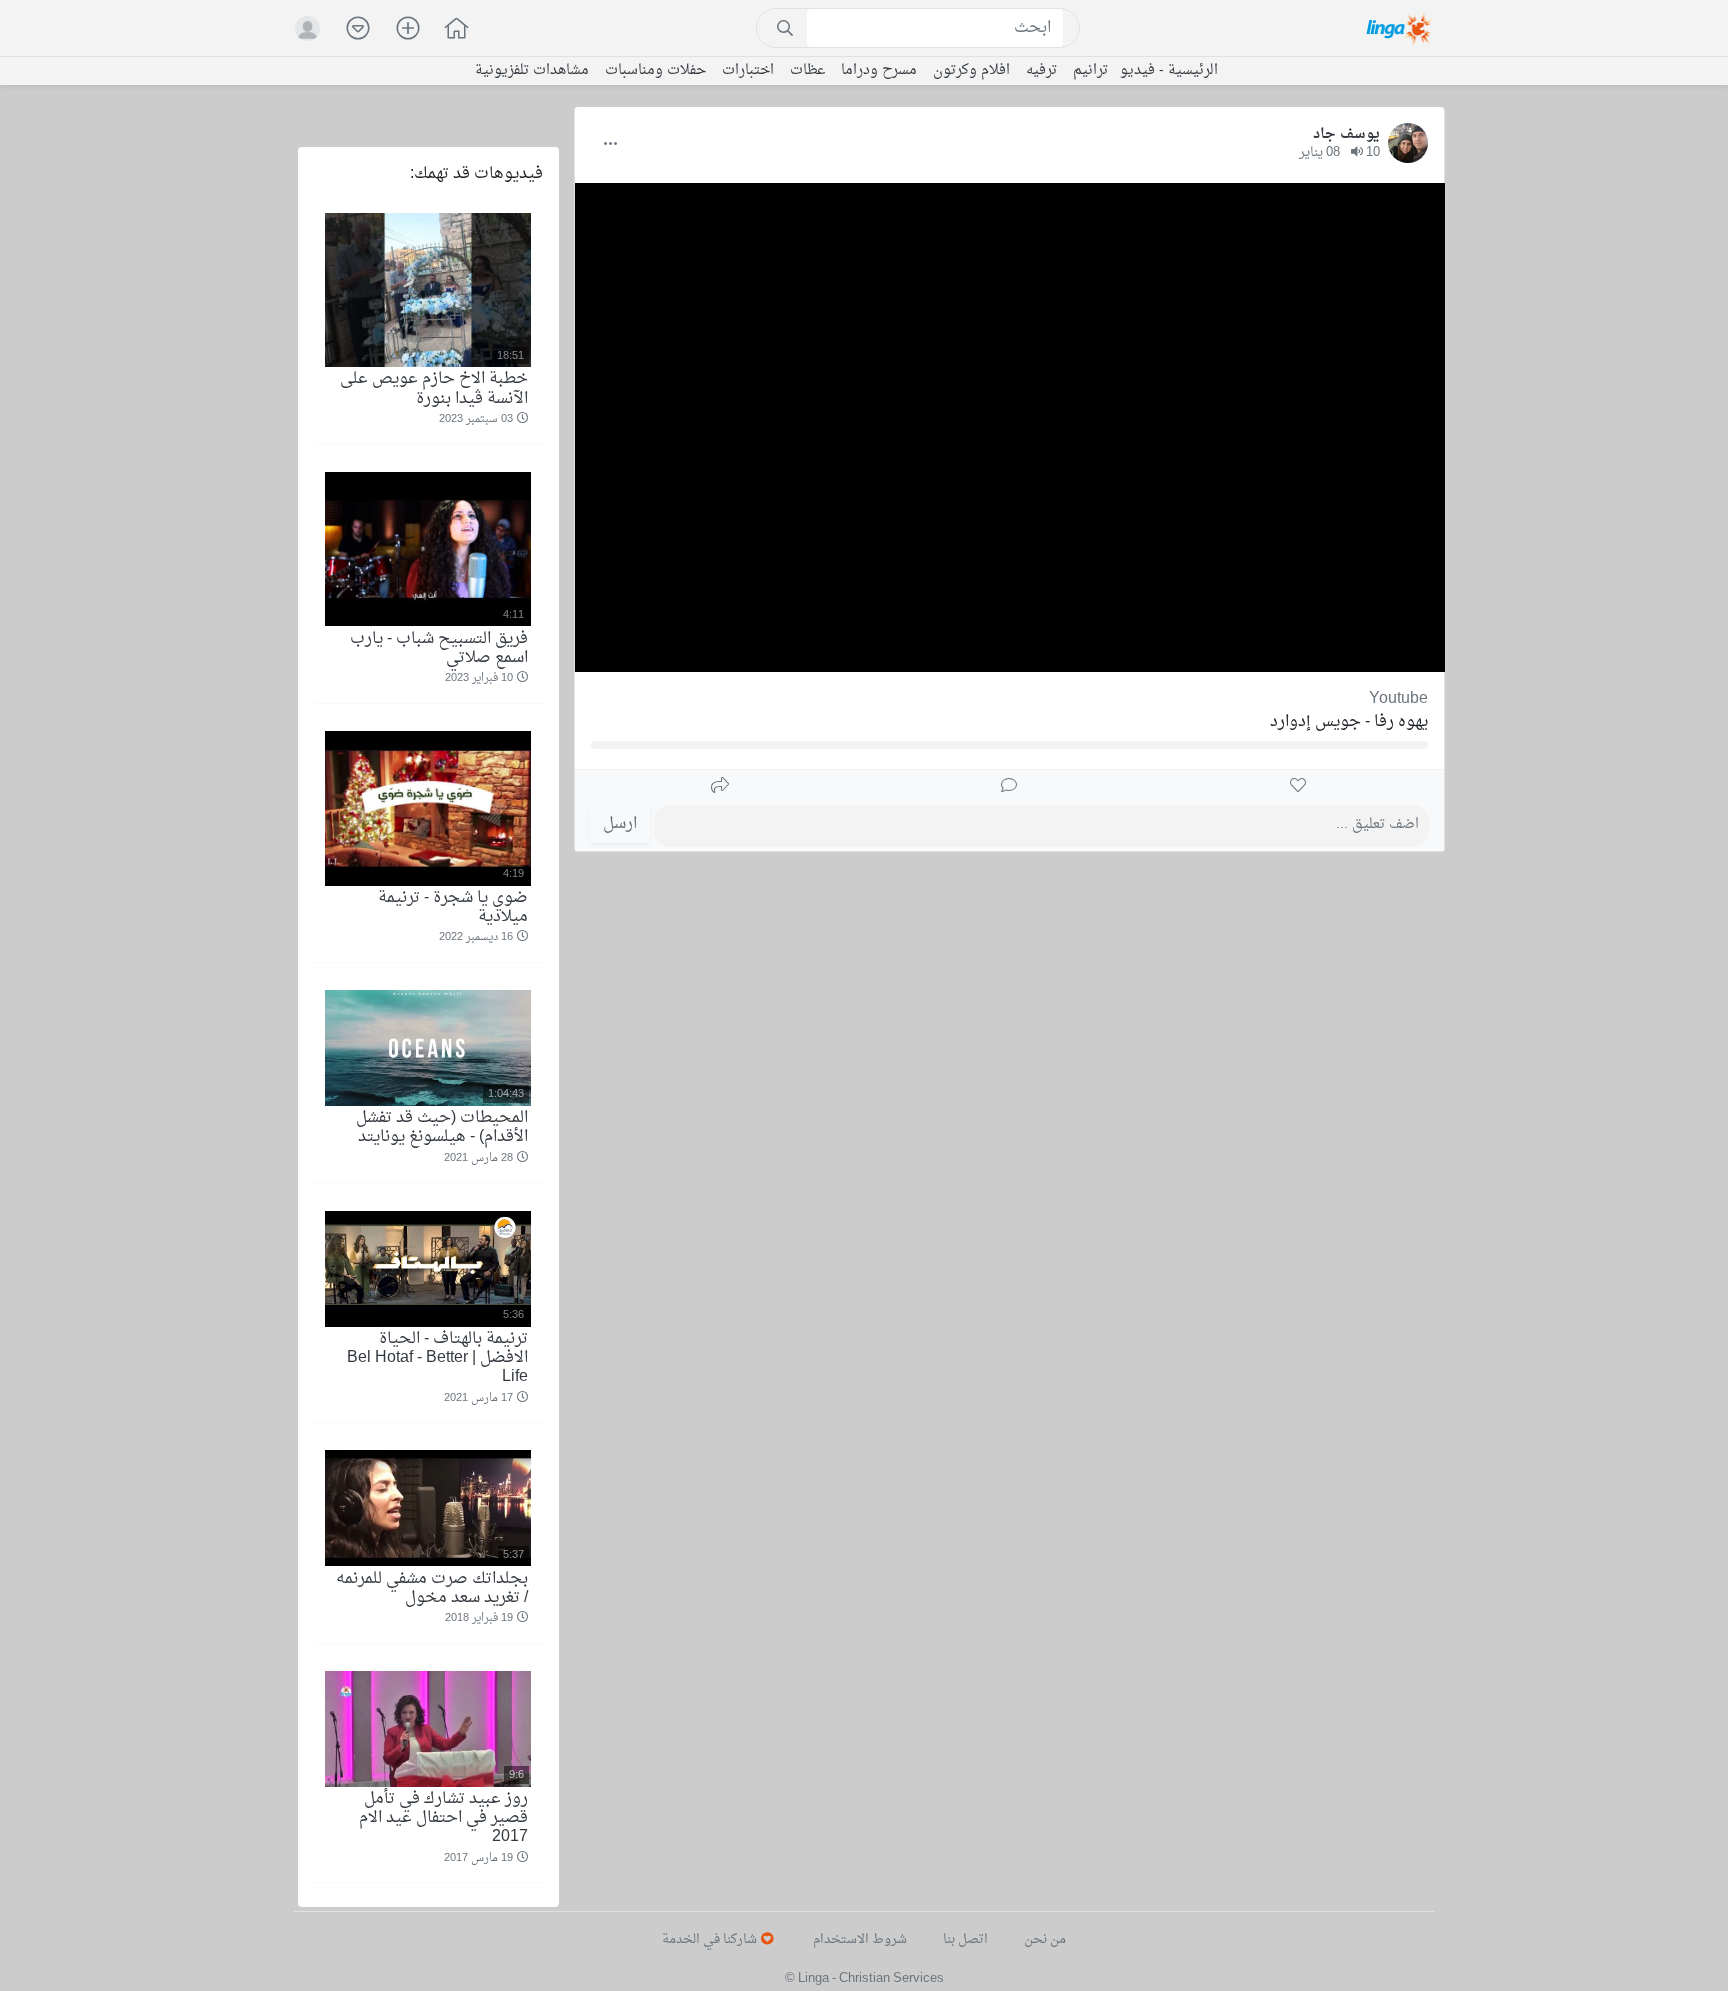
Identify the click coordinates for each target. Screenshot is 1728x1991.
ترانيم (1090, 71)
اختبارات (748, 71)
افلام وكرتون (971, 71)
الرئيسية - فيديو (1169, 71)
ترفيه (1041, 71)
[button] (446, 30)
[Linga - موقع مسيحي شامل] (1400, 28)
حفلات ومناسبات (655, 71)
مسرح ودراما (879, 71)
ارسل (620, 824)
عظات (807, 71)
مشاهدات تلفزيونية (532, 71)
